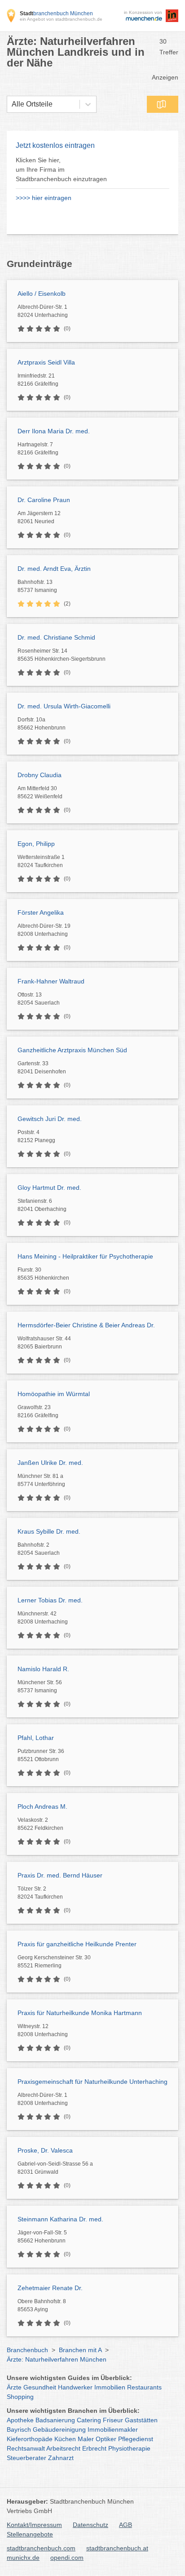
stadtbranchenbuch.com (41, 2548)
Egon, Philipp (36, 844)
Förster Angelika (41, 912)
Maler (86, 2439)
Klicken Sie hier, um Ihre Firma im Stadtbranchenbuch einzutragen (61, 169)
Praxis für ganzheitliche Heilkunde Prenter (77, 1944)
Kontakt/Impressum (34, 2525)
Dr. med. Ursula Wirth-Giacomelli (64, 706)
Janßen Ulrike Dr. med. (50, 1463)
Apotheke (20, 2420)
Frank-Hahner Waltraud (51, 981)
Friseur (113, 2420)
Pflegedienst (136, 2439)
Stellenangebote (30, 2534)
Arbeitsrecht (63, 2448)
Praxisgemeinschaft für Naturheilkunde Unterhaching (92, 2082)
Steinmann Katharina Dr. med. (60, 2219)
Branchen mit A (80, 2350)
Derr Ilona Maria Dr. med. (54, 431)
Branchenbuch (27, 2350)
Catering (89, 2420)
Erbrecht (94, 2448)
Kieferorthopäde (30, 2439)
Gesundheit (40, 2387)
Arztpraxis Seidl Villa (46, 362)
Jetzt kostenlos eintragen (55, 145)
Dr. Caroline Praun (44, 500)
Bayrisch (19, 2429)
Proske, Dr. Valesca (45, 2150)
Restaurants (144, 2387)
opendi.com (67, 2558)
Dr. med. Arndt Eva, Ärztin (54, 569)
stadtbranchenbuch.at (117, 2548)
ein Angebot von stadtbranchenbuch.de (61, 19)
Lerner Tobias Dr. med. (50, 1600)
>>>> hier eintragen (44, 198)
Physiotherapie (129, 2448)
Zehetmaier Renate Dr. (50, 2288)
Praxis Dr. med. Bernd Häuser (60, 1875)
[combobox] (12, 104)
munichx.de (23, 2558)
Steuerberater (26, 2458)
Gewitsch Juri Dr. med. (50, 1119)
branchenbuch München (56, 13)
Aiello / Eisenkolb (42, 294)
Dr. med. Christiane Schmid (56, 637)
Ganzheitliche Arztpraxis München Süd (72, 1050)
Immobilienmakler (113, 2429)
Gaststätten (141, 2420)
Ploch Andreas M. (42, 1806)
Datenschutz (90, 2525)
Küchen (65, 2439)
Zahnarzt (61, 2458)
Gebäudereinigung (59, 2429)
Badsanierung (55, 2420)
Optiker (106, 2439)
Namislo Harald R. (43, 1669)
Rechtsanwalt (26, 2448)
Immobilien (110, 2387)
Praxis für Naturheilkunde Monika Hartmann (80, 2013)
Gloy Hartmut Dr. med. (49, 1188)
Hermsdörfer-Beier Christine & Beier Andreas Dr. (86, 1325)
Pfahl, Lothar (36, 1738)
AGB (126, 2525)
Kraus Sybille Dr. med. (49, 1531)
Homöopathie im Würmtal (54, 1394)
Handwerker (75, 2387)
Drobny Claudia (40, 775)
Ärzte (14, 2387)
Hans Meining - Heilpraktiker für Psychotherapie (85, 1256)
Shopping (20, 2397)
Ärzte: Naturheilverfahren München (57, 2359)
